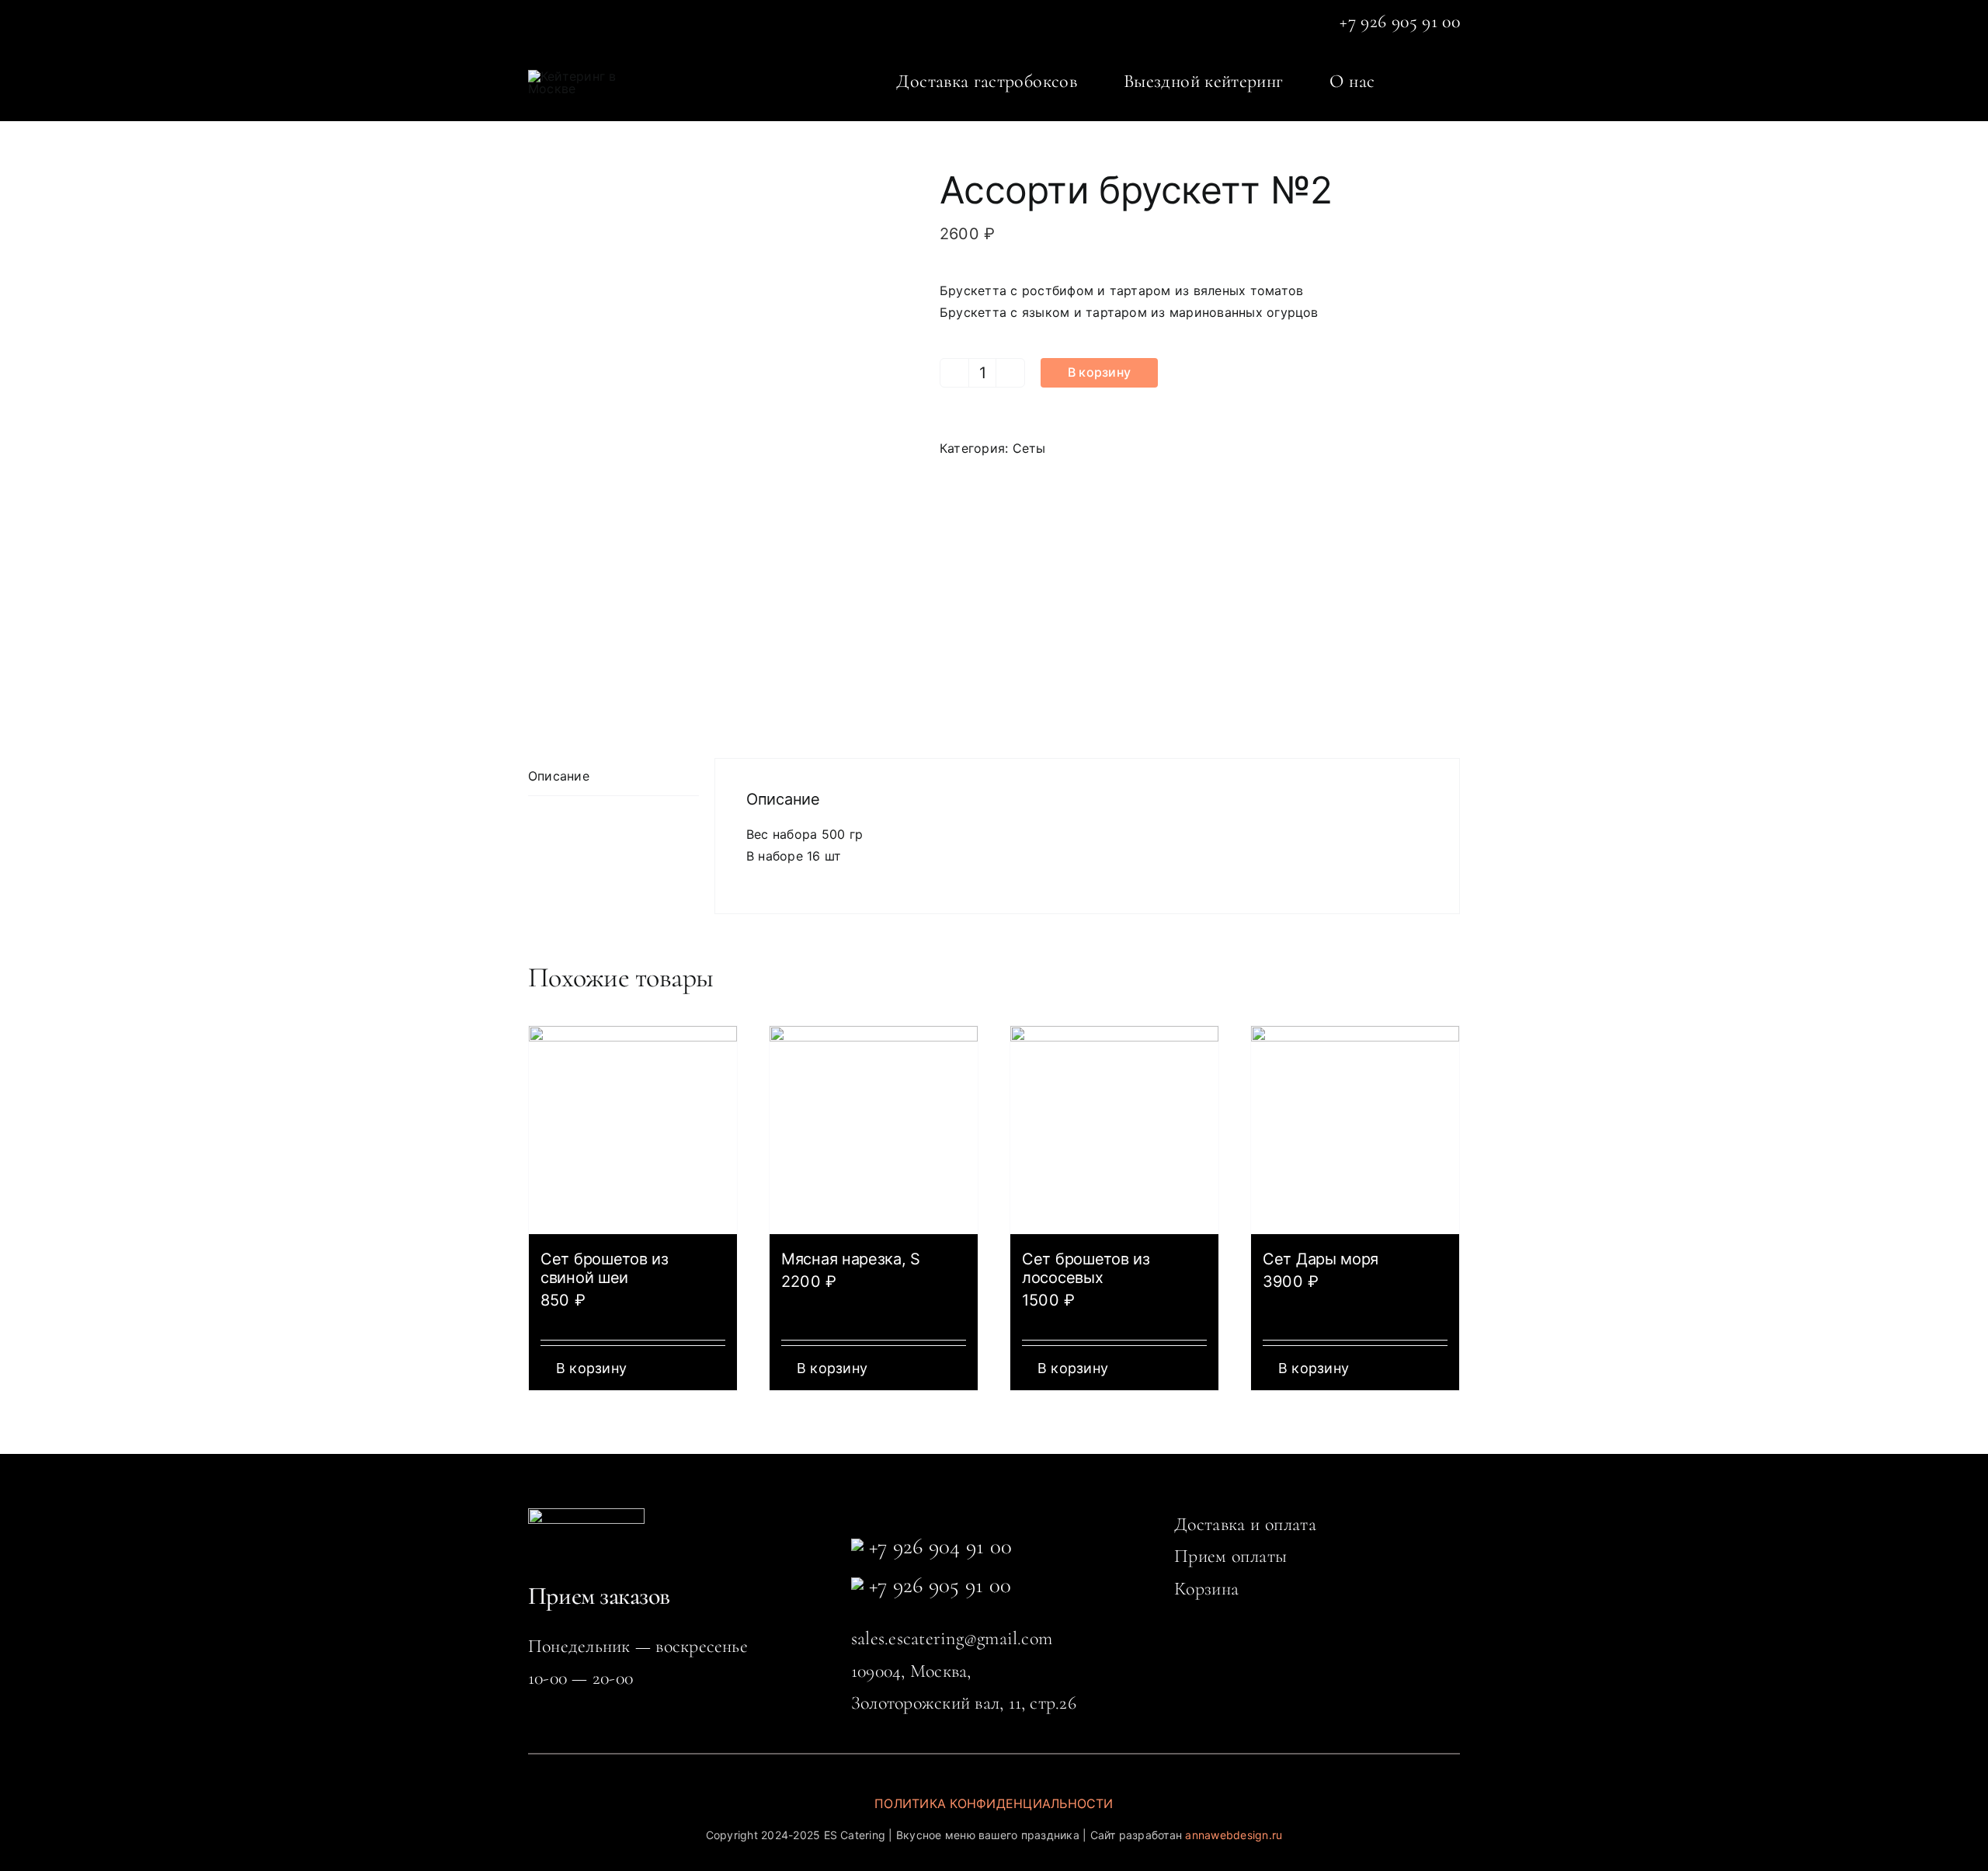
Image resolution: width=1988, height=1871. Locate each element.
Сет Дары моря (1321, 1259)
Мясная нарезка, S (851, 1259)
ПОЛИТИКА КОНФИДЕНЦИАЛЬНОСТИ (994, 1803)
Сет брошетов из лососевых (1086, 1268)
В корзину (1099, 372)
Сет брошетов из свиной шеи (605, 1268)
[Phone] (857, 1548)
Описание (559, 776)
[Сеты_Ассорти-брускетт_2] (722, 440)
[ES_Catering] (576, 76)
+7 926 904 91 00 (938, 1546)
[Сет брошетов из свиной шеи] (633, 1130)
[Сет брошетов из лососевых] (1114, 1130)
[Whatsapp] (857, 1586)
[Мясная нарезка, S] (874, 1130)
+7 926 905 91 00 (937, 1585)
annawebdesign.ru (1234, 1835)
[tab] (613, 777)
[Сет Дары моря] (1355, 1130)
